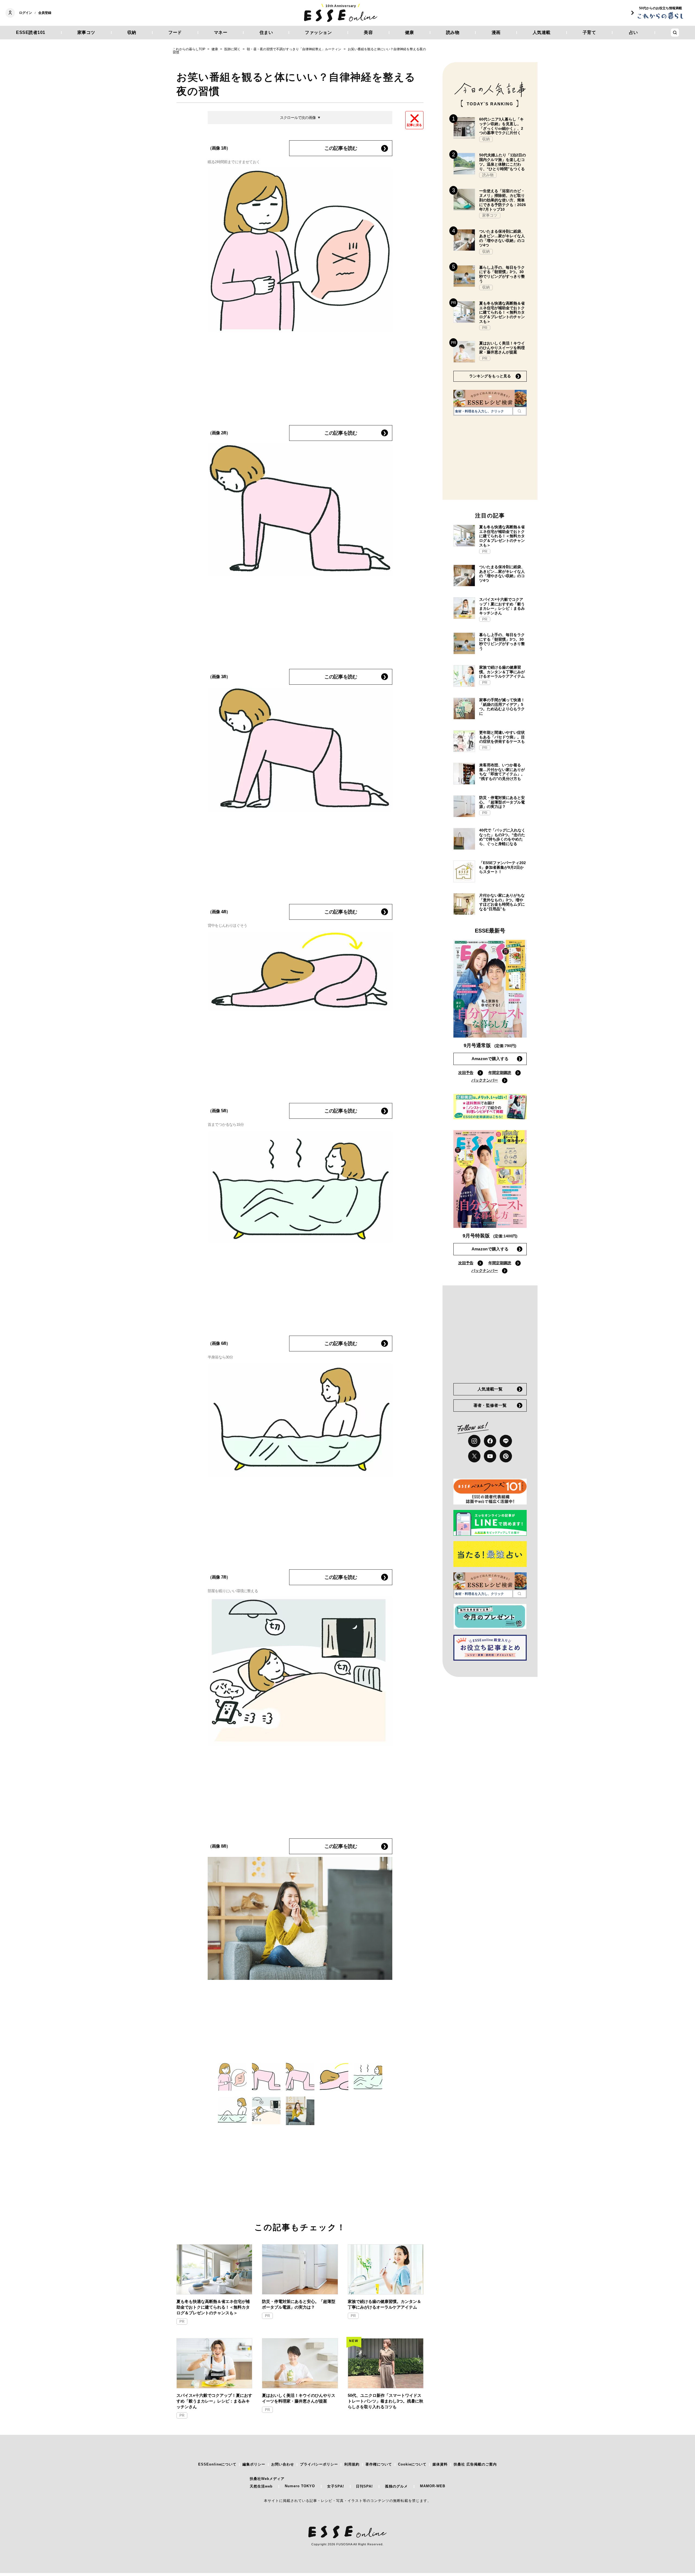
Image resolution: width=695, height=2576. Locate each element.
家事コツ (86, 32)
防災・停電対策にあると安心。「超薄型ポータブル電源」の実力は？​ (299, 2304)
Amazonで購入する (490, 1059)
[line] (506, 1441)
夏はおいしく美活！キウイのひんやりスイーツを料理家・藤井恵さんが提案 (299, 2398)
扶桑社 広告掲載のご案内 (475, 2464)
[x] (474, 1456)
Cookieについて (412, 2464)
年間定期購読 (500, 1073)
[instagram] (474, 1441)
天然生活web (261, 2486)
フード (175, 32)
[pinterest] (506, 1456)
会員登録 (45, 13)
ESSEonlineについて (217, 2464)
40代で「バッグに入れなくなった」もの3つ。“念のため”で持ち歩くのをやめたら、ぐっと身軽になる (502, 837)
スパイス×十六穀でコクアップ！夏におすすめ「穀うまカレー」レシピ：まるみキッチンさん (214, 2401)
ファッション (318, 32)
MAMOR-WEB (433, 2486)
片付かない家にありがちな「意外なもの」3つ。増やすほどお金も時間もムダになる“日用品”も (502, 902)
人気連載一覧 (490, 1389)
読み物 (453, 32)
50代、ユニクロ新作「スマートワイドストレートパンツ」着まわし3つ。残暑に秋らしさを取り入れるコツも (386, 2401)
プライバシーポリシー (319, 2464)
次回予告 (466, 1073)
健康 (410, 32)
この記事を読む (341, 148)
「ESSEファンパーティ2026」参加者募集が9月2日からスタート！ (503, 867)
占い (634, 32)
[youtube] (490, 1456)
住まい (266, 32)
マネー (221, 32)
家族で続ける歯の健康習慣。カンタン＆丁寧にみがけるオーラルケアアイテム (384, 2304)
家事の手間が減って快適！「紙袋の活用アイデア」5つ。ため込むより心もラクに (502, 707)
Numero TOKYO (300, 2486)
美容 (368, 32)
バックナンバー (485, 1080)
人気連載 (542, 32)
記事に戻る (414, 125)
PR (182, 2321)
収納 (132, 32)
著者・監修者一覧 (490, 1405)
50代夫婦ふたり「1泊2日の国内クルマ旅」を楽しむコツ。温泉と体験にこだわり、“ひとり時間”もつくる (503, 162)
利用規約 (352, 2464)
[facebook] (490, 1441)
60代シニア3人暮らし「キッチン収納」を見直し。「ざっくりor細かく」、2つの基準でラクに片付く (501, 126)
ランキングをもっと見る (490, 376)
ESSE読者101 (31, 32)
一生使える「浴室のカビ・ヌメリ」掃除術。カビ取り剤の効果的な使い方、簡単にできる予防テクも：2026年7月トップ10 (503, 200)
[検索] (519, 411)
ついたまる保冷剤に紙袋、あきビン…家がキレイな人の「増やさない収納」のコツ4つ (502, 238)
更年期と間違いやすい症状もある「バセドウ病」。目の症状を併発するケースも (502, 737)
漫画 (496, 32)
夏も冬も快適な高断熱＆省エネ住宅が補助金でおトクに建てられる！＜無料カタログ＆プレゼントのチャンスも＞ (213, 2307)
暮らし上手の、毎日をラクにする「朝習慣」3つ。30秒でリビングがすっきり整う (502, 274)
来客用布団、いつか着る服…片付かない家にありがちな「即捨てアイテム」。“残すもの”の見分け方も (502, 772)
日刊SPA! (364, 2486)
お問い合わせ (283, 2464)
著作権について (379, 2464)
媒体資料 (440, 2464)
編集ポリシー (254, 2464)
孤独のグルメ (396, 2486)
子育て (589, 32)
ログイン (26, 13)
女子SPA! (336, 2486)
